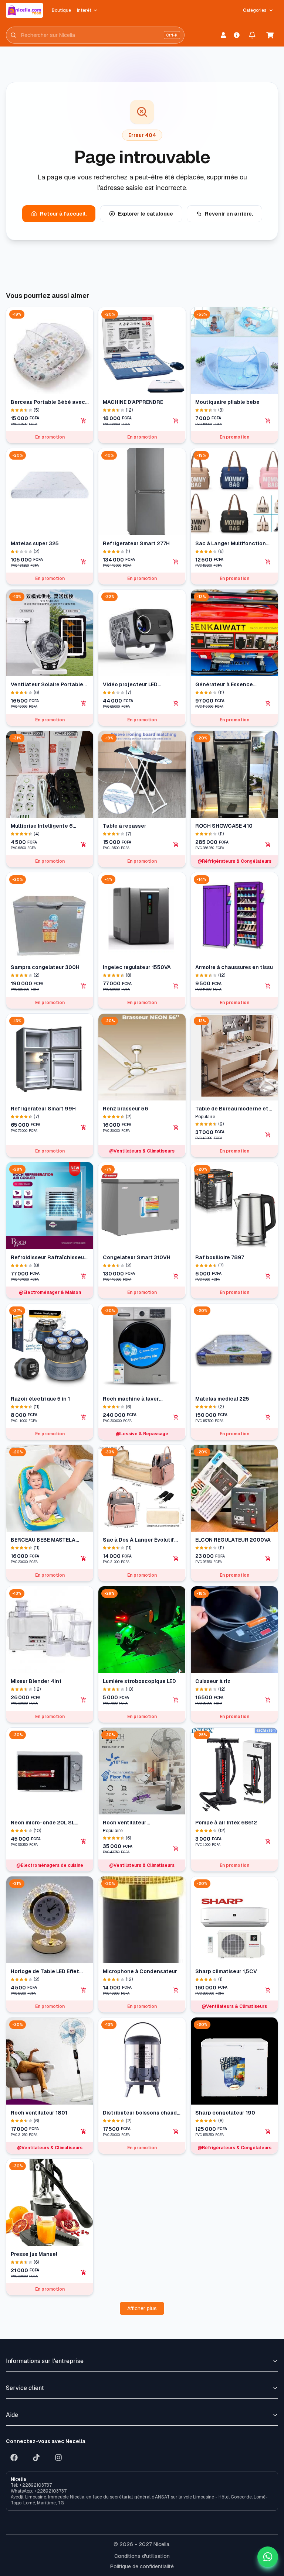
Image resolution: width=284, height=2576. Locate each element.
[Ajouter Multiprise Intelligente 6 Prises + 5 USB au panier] (84, 845)
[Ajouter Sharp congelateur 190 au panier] (268, 2132)
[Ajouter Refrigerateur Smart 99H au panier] (84, 1127)
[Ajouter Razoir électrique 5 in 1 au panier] (84, 1417)
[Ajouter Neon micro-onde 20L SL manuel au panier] (84, 1841)
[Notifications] (252, 35)
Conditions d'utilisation (142, 2556)
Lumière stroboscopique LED (139, 1681)
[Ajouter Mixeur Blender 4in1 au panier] (84, 1700)
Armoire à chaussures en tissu (234, 967)
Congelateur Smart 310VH (137, 1257)
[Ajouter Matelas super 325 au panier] (84, 562)
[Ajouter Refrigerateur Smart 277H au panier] (176, 562)
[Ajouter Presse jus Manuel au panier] (84, 2273)
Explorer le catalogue (146, 214)
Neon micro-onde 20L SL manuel (43, 1823)
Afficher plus (142, 2308)
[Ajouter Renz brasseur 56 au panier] (176, 1127)
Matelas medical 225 (222, 1399)
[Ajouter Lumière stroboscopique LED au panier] (176, 1700)
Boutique (61, 10)
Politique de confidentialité (142, 2566)
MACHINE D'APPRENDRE (133, 402)
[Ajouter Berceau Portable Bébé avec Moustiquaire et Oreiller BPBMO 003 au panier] (84, 421)
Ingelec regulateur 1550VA (137, 967)
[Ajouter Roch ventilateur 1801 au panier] (84, 2132)
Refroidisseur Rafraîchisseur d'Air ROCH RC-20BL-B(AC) (48, 1258)
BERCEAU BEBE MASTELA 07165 (43, 1540)
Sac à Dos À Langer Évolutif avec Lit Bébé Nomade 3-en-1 (141, 1540)
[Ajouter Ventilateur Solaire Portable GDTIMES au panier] (84, 703)
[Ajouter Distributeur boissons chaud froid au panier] (176, 2132)
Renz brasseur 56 (125, 1109)
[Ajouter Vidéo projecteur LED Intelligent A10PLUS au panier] (176, 703)
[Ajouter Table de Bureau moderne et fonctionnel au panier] (268, 1135)
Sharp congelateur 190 (225, 2113)
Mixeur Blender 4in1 (36, 1681)
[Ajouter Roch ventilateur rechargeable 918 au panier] (176, 1849)
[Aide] (237, 35)
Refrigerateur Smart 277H (136, 543)
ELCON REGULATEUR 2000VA (233, 1540)
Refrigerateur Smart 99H (43, 1109)
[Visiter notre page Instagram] (58, 2457)
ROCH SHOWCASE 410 (224, 826)
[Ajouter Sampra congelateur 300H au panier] (84, 986)
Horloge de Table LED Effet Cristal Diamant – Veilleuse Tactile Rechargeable (46, 1972)
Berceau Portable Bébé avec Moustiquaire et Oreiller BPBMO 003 (48, 402)
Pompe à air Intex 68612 (226, 1823)
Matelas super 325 (35, 543)
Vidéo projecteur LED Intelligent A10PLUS (130, 685)
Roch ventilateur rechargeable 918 (126, 1823)
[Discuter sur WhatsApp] (268, 2557)
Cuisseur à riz (213, 1681)
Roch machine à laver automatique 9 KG (131, 1399)
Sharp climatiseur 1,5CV (226, 1971)
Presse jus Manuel (34, 2254)
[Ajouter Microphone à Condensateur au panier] (176, 1990)
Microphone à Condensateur (140, 1971)
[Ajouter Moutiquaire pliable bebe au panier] (268, 421)
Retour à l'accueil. (63, 214)
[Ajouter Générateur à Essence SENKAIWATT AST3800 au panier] (268, 703)
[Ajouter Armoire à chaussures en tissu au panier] (268, 986)
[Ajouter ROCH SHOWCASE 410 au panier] (268, 845)
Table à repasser (125, 826)
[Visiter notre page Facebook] (14, 2457)
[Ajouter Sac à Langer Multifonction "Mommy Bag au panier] (268, 562)
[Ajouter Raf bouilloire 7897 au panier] (268, 1276)
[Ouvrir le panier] (270, 35)
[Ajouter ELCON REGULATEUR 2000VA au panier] (268, 1559)
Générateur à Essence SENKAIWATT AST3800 (225, 685)
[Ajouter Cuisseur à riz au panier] (268, 1700)
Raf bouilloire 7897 (220, 1257)
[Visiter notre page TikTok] (36, 2457)
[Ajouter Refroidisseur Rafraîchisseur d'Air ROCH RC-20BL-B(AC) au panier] (84, 1276)
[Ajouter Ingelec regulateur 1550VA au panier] (176, 986)
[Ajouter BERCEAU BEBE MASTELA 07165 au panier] (84, 1559)
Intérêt (84, 10)
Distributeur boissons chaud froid (140, 2113)
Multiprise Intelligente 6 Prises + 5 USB (42, 826)
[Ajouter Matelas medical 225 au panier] (268, 1417)
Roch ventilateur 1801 (39, 2113)
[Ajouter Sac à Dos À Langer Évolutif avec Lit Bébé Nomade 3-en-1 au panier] (176, 1559)
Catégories (255, 10)
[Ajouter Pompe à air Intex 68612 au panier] (268, 1841)
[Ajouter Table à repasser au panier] (176, 845)
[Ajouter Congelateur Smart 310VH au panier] (176, 1276)
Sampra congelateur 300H (45, 967)
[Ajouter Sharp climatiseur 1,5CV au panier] (268, 1990)
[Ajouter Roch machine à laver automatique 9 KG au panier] (176, 1417)
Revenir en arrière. (229, 214)
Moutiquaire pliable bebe (227, 402)
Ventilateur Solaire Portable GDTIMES (47, 685)
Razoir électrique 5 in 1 (40, 1399)
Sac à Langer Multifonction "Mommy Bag (231, 544)
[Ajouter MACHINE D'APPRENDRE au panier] (176, 421)
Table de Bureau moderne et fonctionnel (232, 1109)
